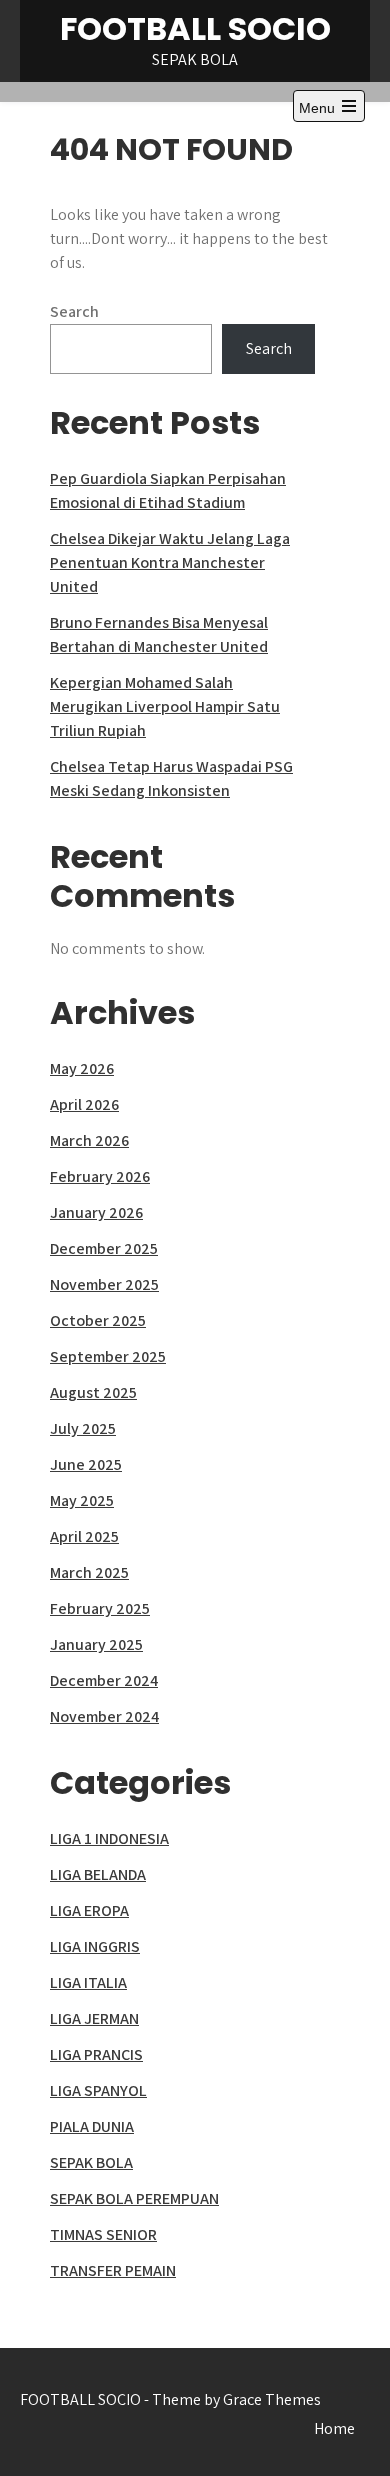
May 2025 (82, 1500)
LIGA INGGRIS (95, 1946)
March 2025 (89, 1572)
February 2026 (100, 1176)
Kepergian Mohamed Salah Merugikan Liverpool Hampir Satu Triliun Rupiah (165, 706)
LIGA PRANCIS (96, 2054)
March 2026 (89, 1140)
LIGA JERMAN (94, 2018)
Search (74, 311)
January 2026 (96, 1212)
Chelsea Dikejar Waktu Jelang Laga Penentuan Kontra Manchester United (170, 562)
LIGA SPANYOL (98, 2090)
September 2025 (108, 1356)
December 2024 (104, 1680)
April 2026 (84, 1104)
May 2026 (82, 1068)
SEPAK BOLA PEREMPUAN (134, 2198)
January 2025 (96, 1644)
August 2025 (93, 1392)
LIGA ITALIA (88, 1982)
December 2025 (104, 1248)
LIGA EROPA (89, 1910)
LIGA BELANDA (98, 1874)
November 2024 (104, 1716)
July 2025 (83, 1428)
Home (334, 2428)
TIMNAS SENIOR (103, 2234)
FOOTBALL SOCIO (195, 28)
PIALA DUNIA (92, 2126)
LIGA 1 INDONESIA (109, 1838)
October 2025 (98, 1320)
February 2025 (100, 1608)
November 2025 (104, 1284)
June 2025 (86, 1464)
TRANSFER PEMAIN (113, 2270)
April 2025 (84, 1536)
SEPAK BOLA (91, 2162)
